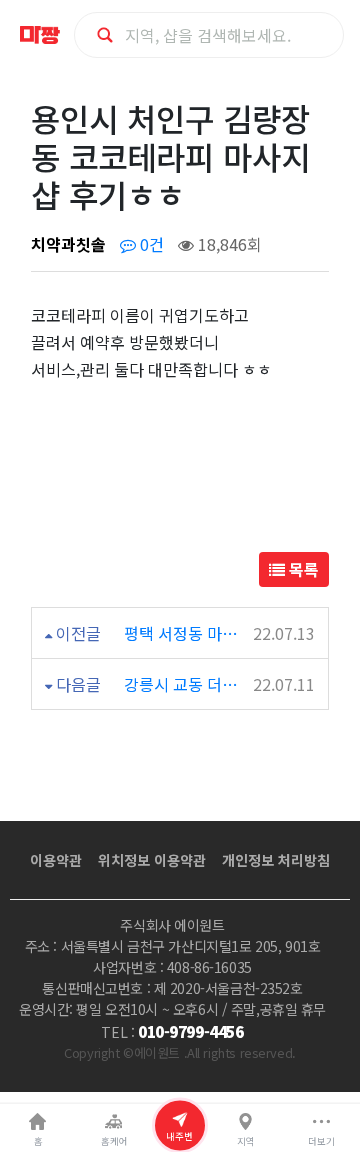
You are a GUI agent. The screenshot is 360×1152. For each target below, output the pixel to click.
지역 (246, 1141)
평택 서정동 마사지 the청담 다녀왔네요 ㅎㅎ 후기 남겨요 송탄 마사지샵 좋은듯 (187, 633)
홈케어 (114, 1141)
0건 (150, 244)
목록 (302, 569)
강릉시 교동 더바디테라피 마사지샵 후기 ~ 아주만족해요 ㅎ (187, 684)
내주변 (179, 1135)
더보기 (321, 1141)
